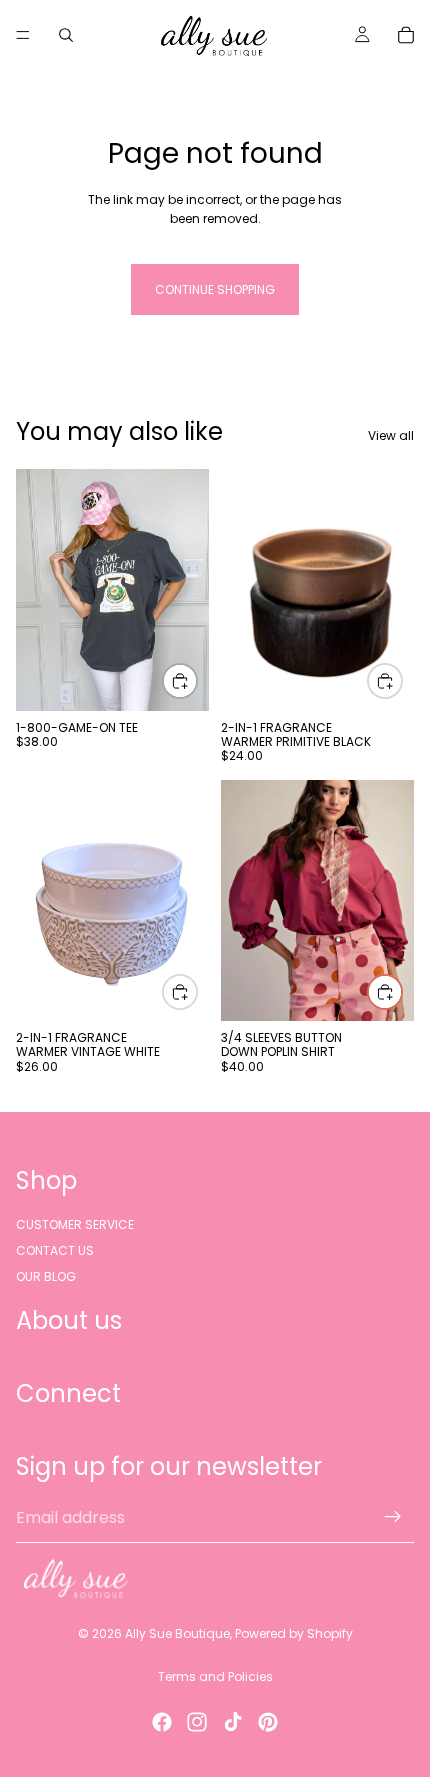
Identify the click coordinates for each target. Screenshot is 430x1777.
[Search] (66, 35)
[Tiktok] (233, 1722)
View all (391, 435)
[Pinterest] (268, 1722)
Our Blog (46, 1277)
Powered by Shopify (294, 1633)
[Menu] (23, 35)
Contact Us (55, 1250)
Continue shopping (215, 289)
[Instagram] (197, 1722)
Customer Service (75, 1224)
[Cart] (406, 35)
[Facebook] (162, 1722)
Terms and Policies (215, 1676)
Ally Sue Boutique (177, 1633)
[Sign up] (393, 1518)
